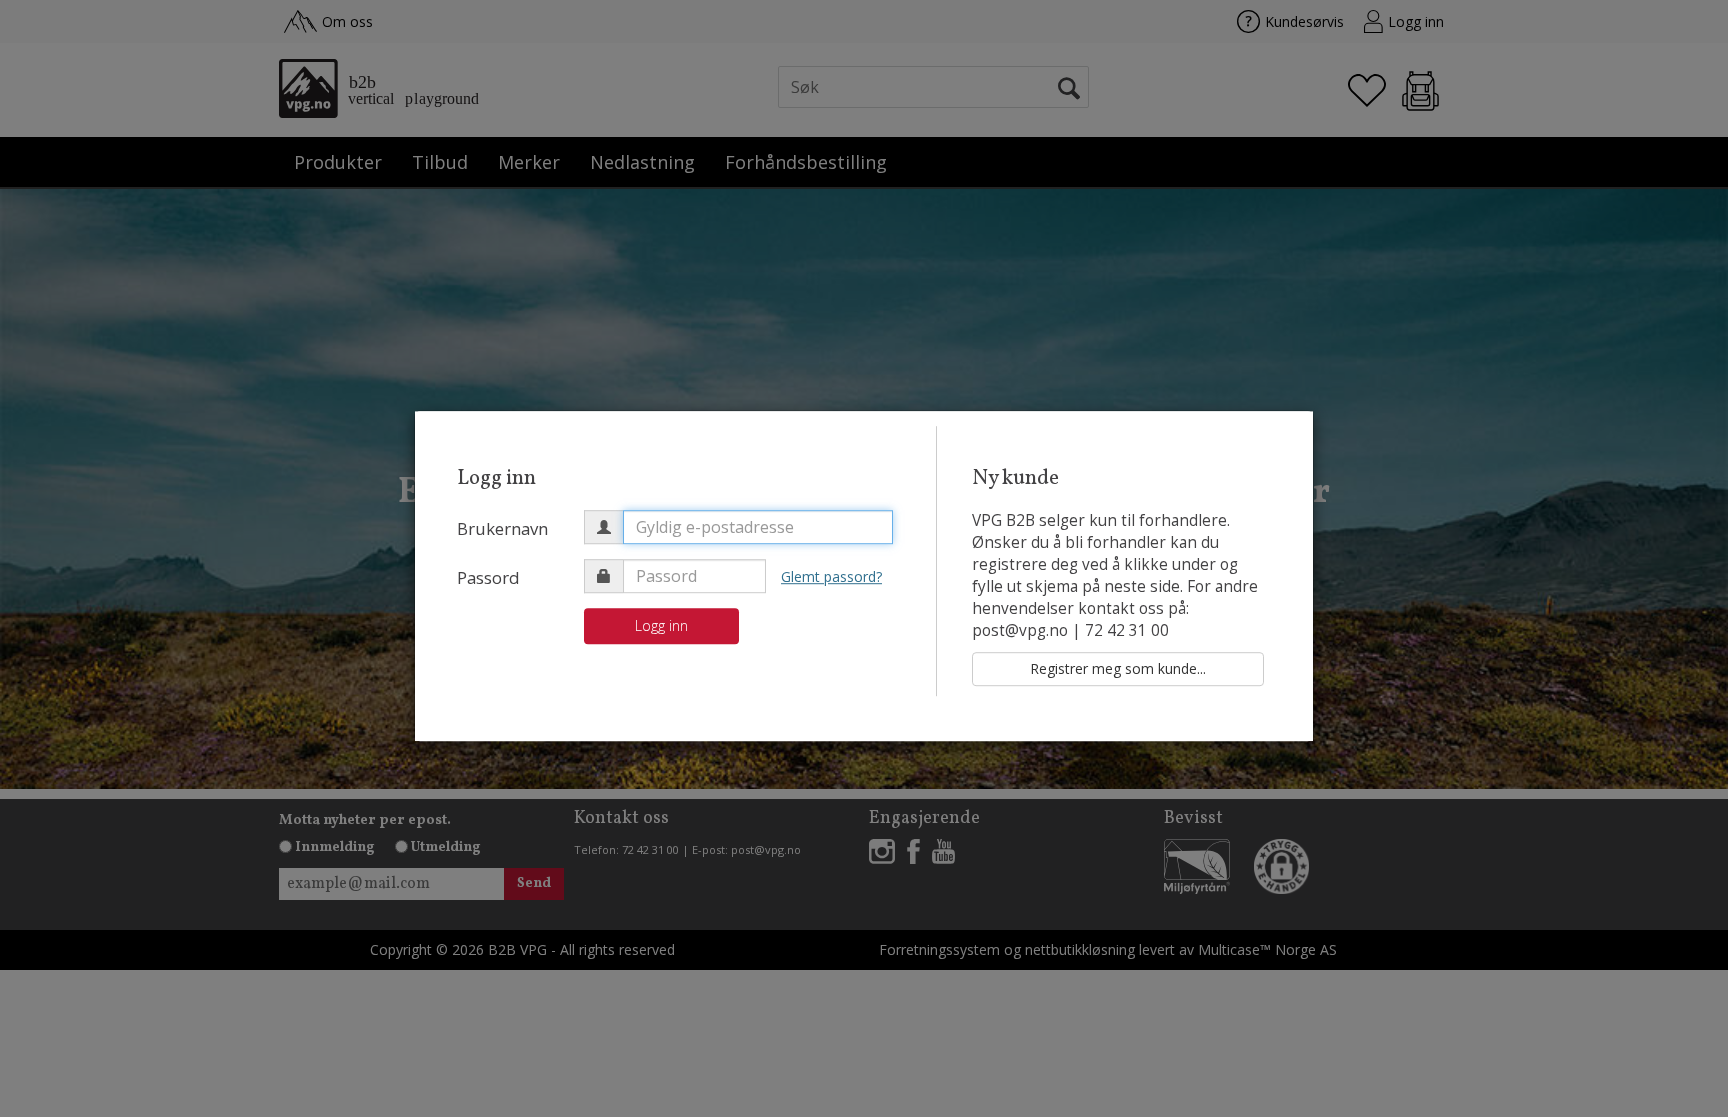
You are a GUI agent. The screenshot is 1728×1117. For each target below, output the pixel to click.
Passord (488, 577)
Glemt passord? (831, 576)
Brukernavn (502, 528)
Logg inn (661, 625)
